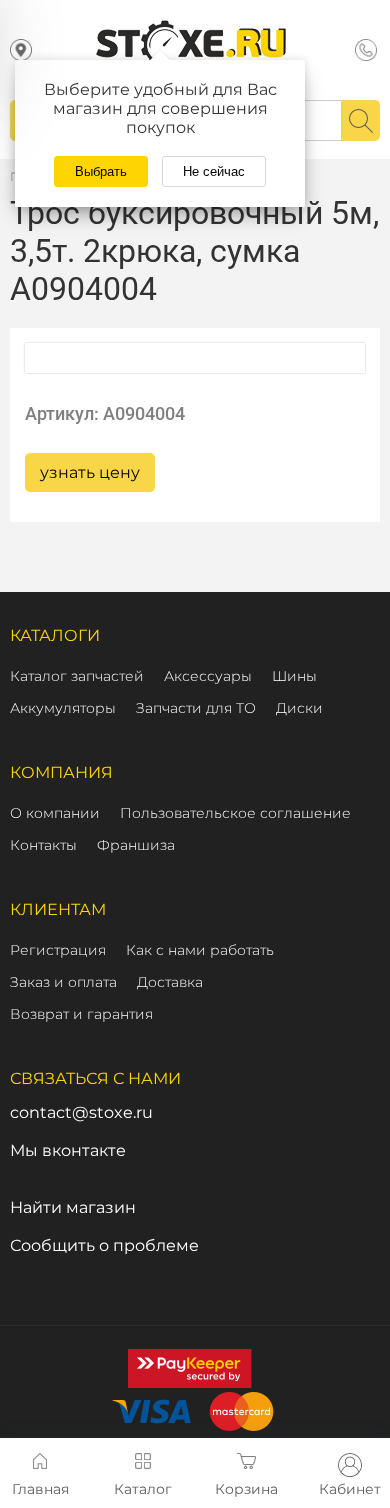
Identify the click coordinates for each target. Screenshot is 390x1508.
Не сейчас (214, 171)
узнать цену (90, 472)
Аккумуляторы (63, 708)
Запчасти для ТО (196, 708)
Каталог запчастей (77, 676)
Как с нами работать (200, 950)
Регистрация (58, 950)
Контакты (43, 845)
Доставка (170, 982)
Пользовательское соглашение (235, 813)
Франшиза (136, 845)
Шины (294, 676)
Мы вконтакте (68, 1150)
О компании (55, 813)
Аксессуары (208, 676)
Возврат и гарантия (81, 1014)
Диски (299, 708)
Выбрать (101, 171)
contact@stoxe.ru (81, 1112)
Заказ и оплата (63, 982)
